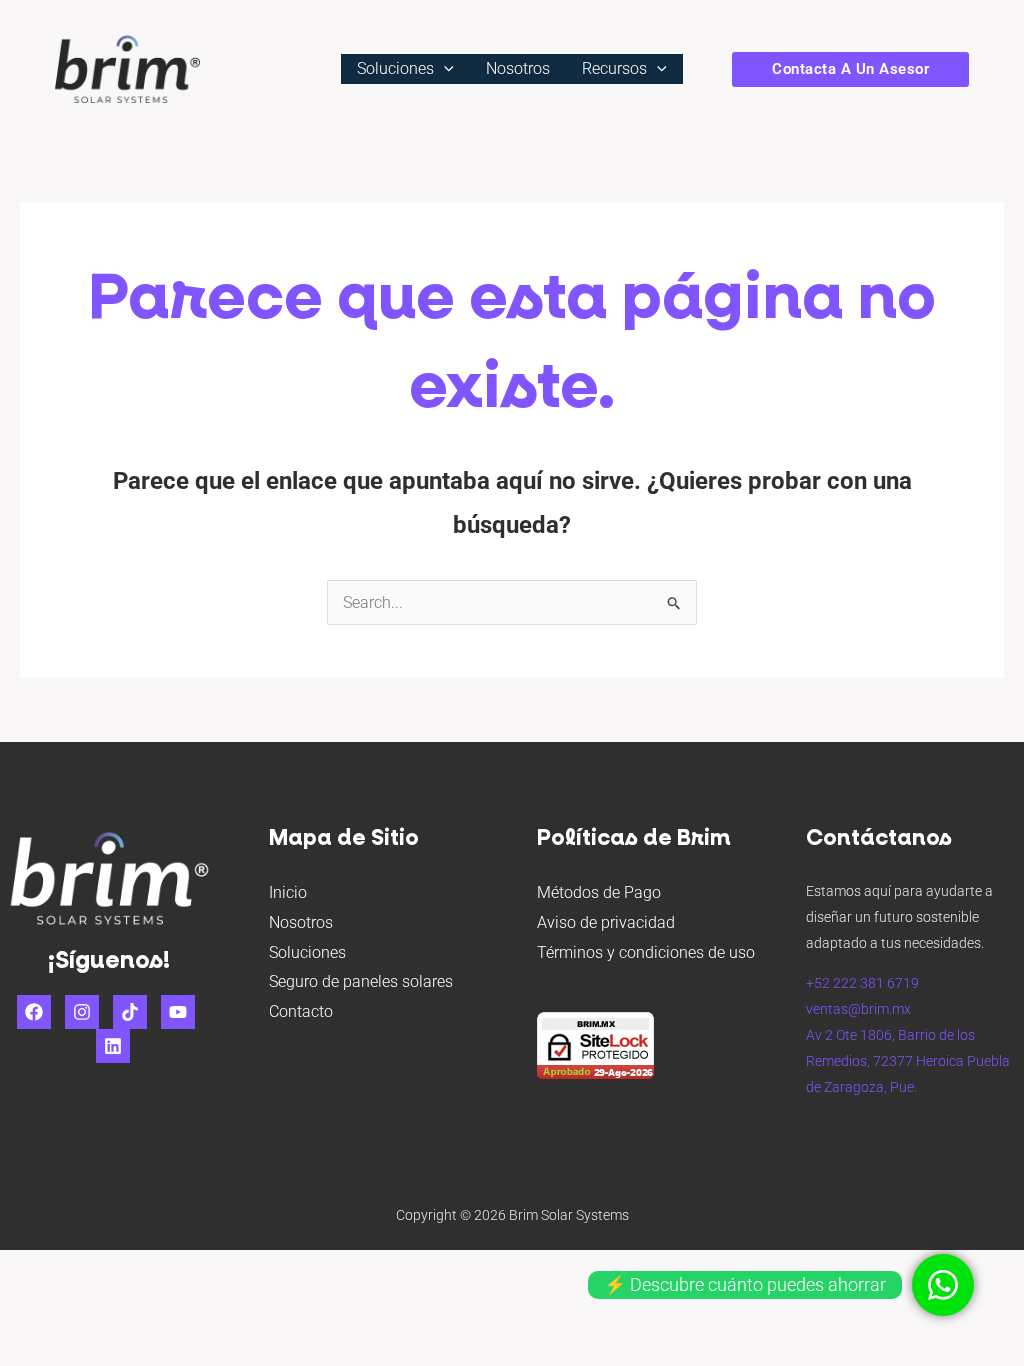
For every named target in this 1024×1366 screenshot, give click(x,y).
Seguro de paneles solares (361, 981)
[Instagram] (82, 1012)
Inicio (288, 892)
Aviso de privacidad (606, 922)
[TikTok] (130, 1012)
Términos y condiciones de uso (646, 952)
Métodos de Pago (599, 892)
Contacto (301, 1011)
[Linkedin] (113, 1046)
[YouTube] (178, 1012)
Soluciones (307, 952)
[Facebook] (34, 1012)
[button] (444, 68)
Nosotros (301, 922)
